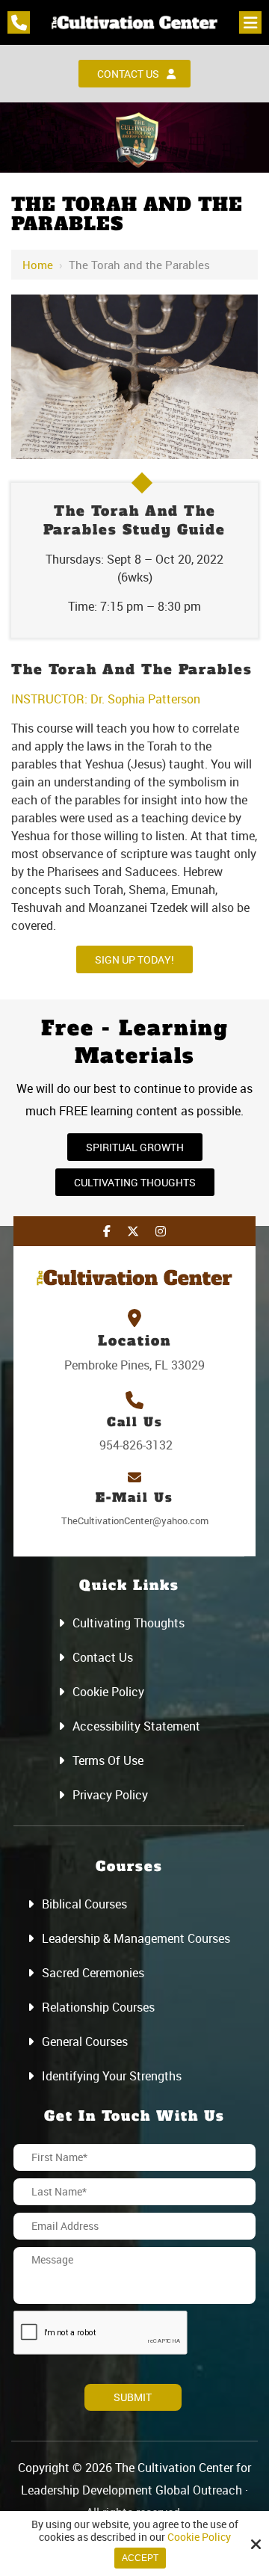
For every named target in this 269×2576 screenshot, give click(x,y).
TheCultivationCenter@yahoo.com (135, 1520)
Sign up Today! (134, 959)
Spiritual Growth (135, 1147)
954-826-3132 (134, 1445)
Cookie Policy (199, 2538)
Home (38, 265)
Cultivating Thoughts (135, 1182)
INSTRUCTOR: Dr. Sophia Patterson (106, 699)
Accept (140, 2558)
